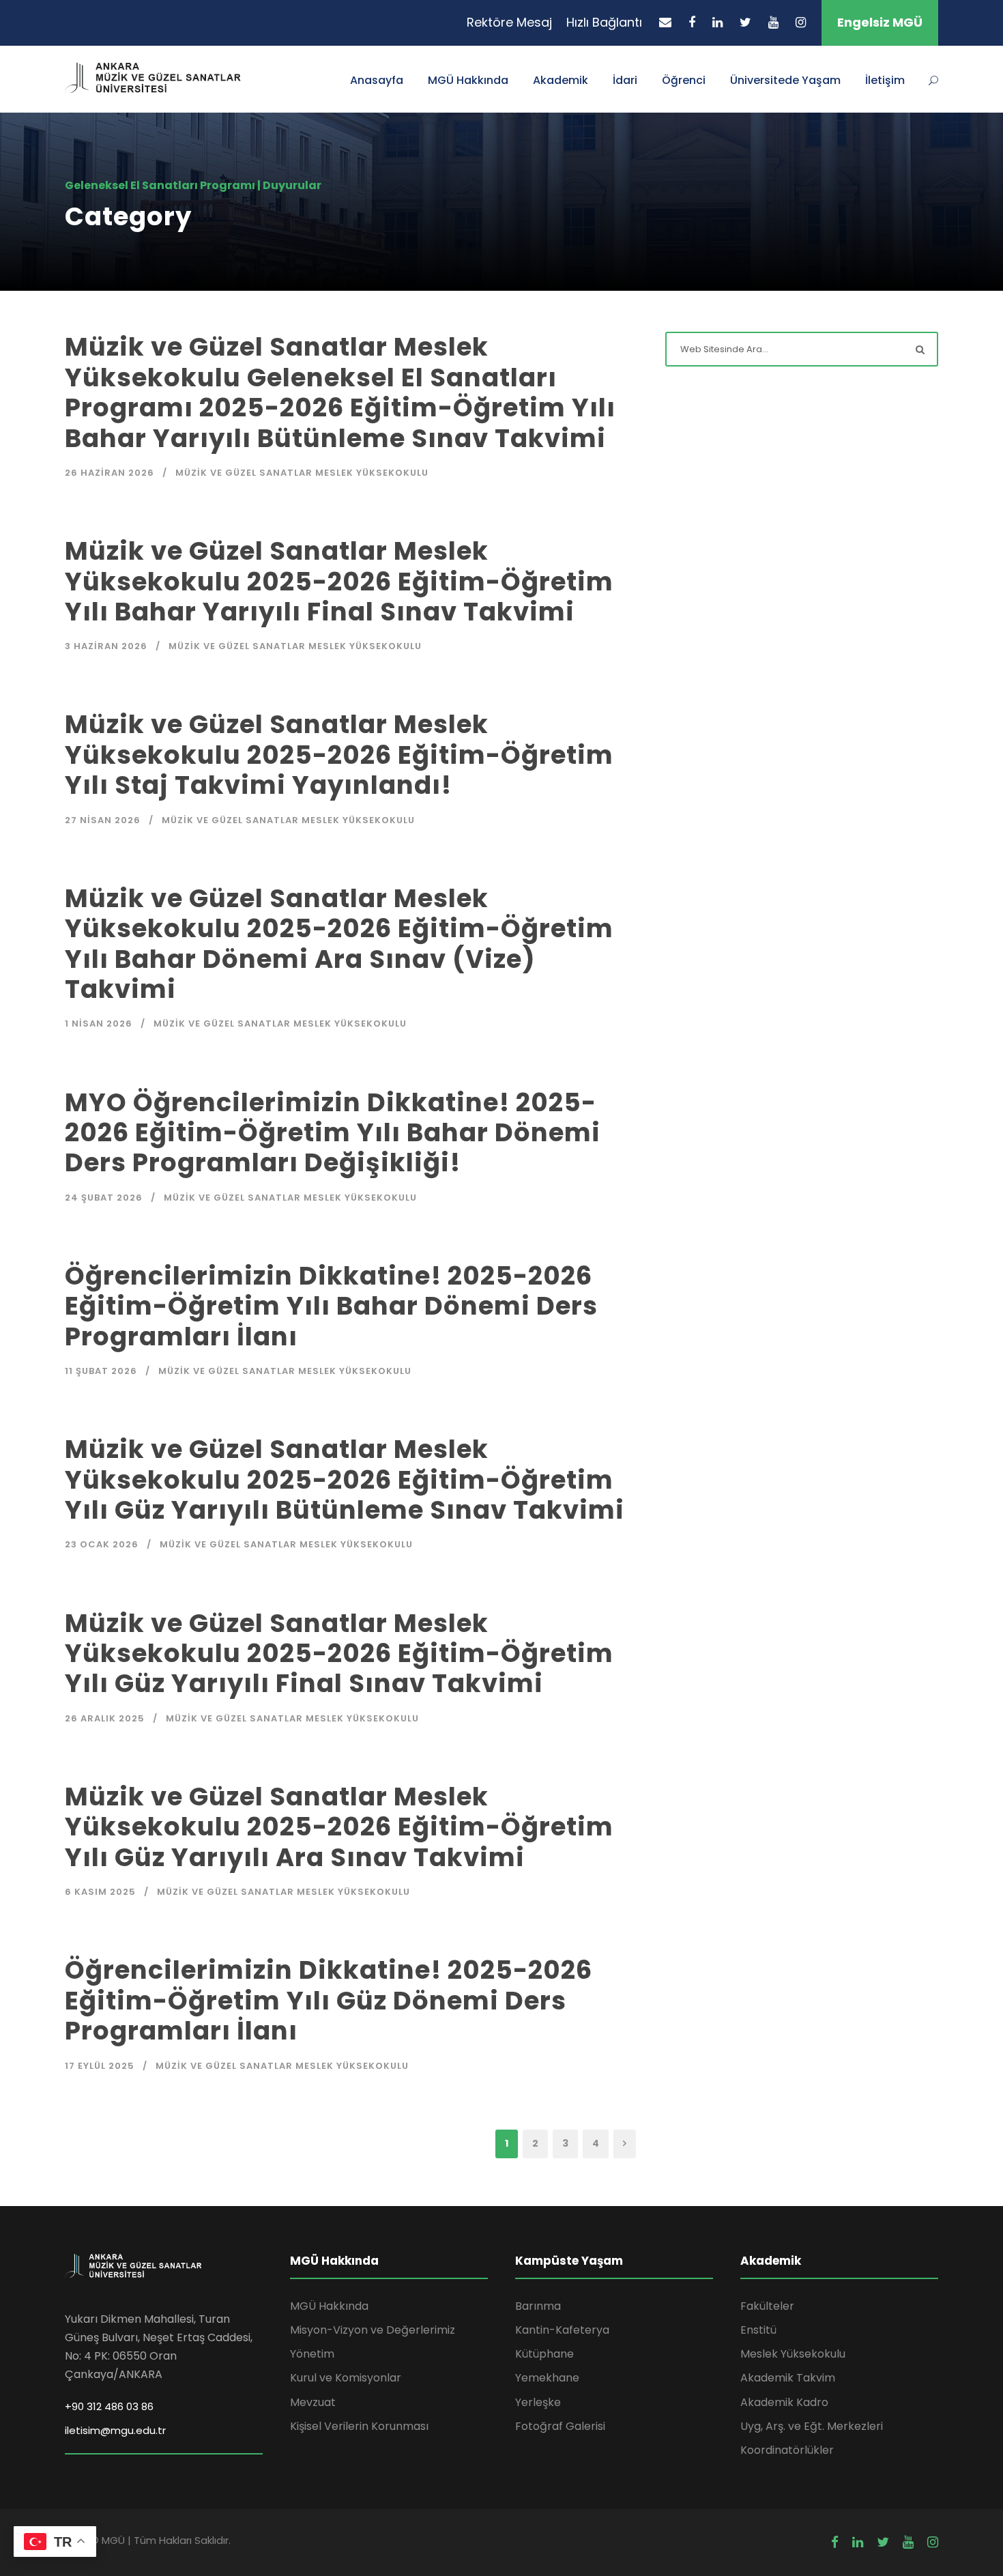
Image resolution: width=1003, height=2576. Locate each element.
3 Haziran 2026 (106, 646)
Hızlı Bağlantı (604, 22)
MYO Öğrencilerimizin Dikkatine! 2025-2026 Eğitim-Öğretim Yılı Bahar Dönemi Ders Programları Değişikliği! (333, 1133)
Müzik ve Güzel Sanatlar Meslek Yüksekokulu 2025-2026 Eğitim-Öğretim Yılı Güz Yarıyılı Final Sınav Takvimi (339, 1654)
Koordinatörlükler (787, 2450)
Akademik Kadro (784, 2402)
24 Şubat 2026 (104, 1198)
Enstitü (758, 2330)
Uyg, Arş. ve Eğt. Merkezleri (812, 2426)
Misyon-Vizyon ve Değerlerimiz (373, 2330)
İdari (625, 80)
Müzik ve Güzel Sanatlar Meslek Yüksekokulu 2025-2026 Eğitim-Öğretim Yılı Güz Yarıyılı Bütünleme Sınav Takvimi (345, 1479)
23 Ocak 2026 (102, 1544)
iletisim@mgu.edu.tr (115, 2430)
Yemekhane (547, 2378)
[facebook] (692, 22)
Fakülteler (767, 2306)
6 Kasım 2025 (100, 1892)
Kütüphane (544, 2354)
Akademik (561, 80)
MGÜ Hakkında (468, 80)
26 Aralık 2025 (105, 1718)
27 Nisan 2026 (103, 820)
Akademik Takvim (788, 2378)
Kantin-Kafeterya (562, 2330)
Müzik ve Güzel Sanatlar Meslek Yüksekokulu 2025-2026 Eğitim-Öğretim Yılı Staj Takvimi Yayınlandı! (339, 755)
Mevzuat (313, 2402)
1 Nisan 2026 (99, 1024)
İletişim (885, 80)
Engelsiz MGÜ (880, 22)
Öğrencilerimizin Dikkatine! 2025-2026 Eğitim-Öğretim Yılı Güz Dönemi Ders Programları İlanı (329, 2000)
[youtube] (773, 22)
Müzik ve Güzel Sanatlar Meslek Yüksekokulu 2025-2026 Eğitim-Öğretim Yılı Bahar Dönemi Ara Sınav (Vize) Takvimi (339, 944)
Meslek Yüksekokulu (793, 2354)
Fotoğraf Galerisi (560, 2426)
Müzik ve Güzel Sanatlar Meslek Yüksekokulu (302, 473)
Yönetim (312, 2354)
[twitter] (745, 22)
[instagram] (801, 22)
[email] (665, 22)
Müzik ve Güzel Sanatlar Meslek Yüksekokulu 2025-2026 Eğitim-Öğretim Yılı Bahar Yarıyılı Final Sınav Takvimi (339, 581)
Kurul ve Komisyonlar (346, 2378)
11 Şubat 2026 (101, 1371)
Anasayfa (377, 80)
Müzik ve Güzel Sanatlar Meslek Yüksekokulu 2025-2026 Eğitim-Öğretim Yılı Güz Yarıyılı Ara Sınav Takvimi (339, 1827)
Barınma (538, 2306)
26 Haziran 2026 (110, 473)
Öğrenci (684, 80)
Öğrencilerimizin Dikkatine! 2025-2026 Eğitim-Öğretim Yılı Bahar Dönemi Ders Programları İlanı (331, 1306)
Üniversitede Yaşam (785, 80)
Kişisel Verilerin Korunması (359, 2426)
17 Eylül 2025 (100, 2066)
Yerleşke (538, 2402)
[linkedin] (717, 22)
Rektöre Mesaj (509, 22)
